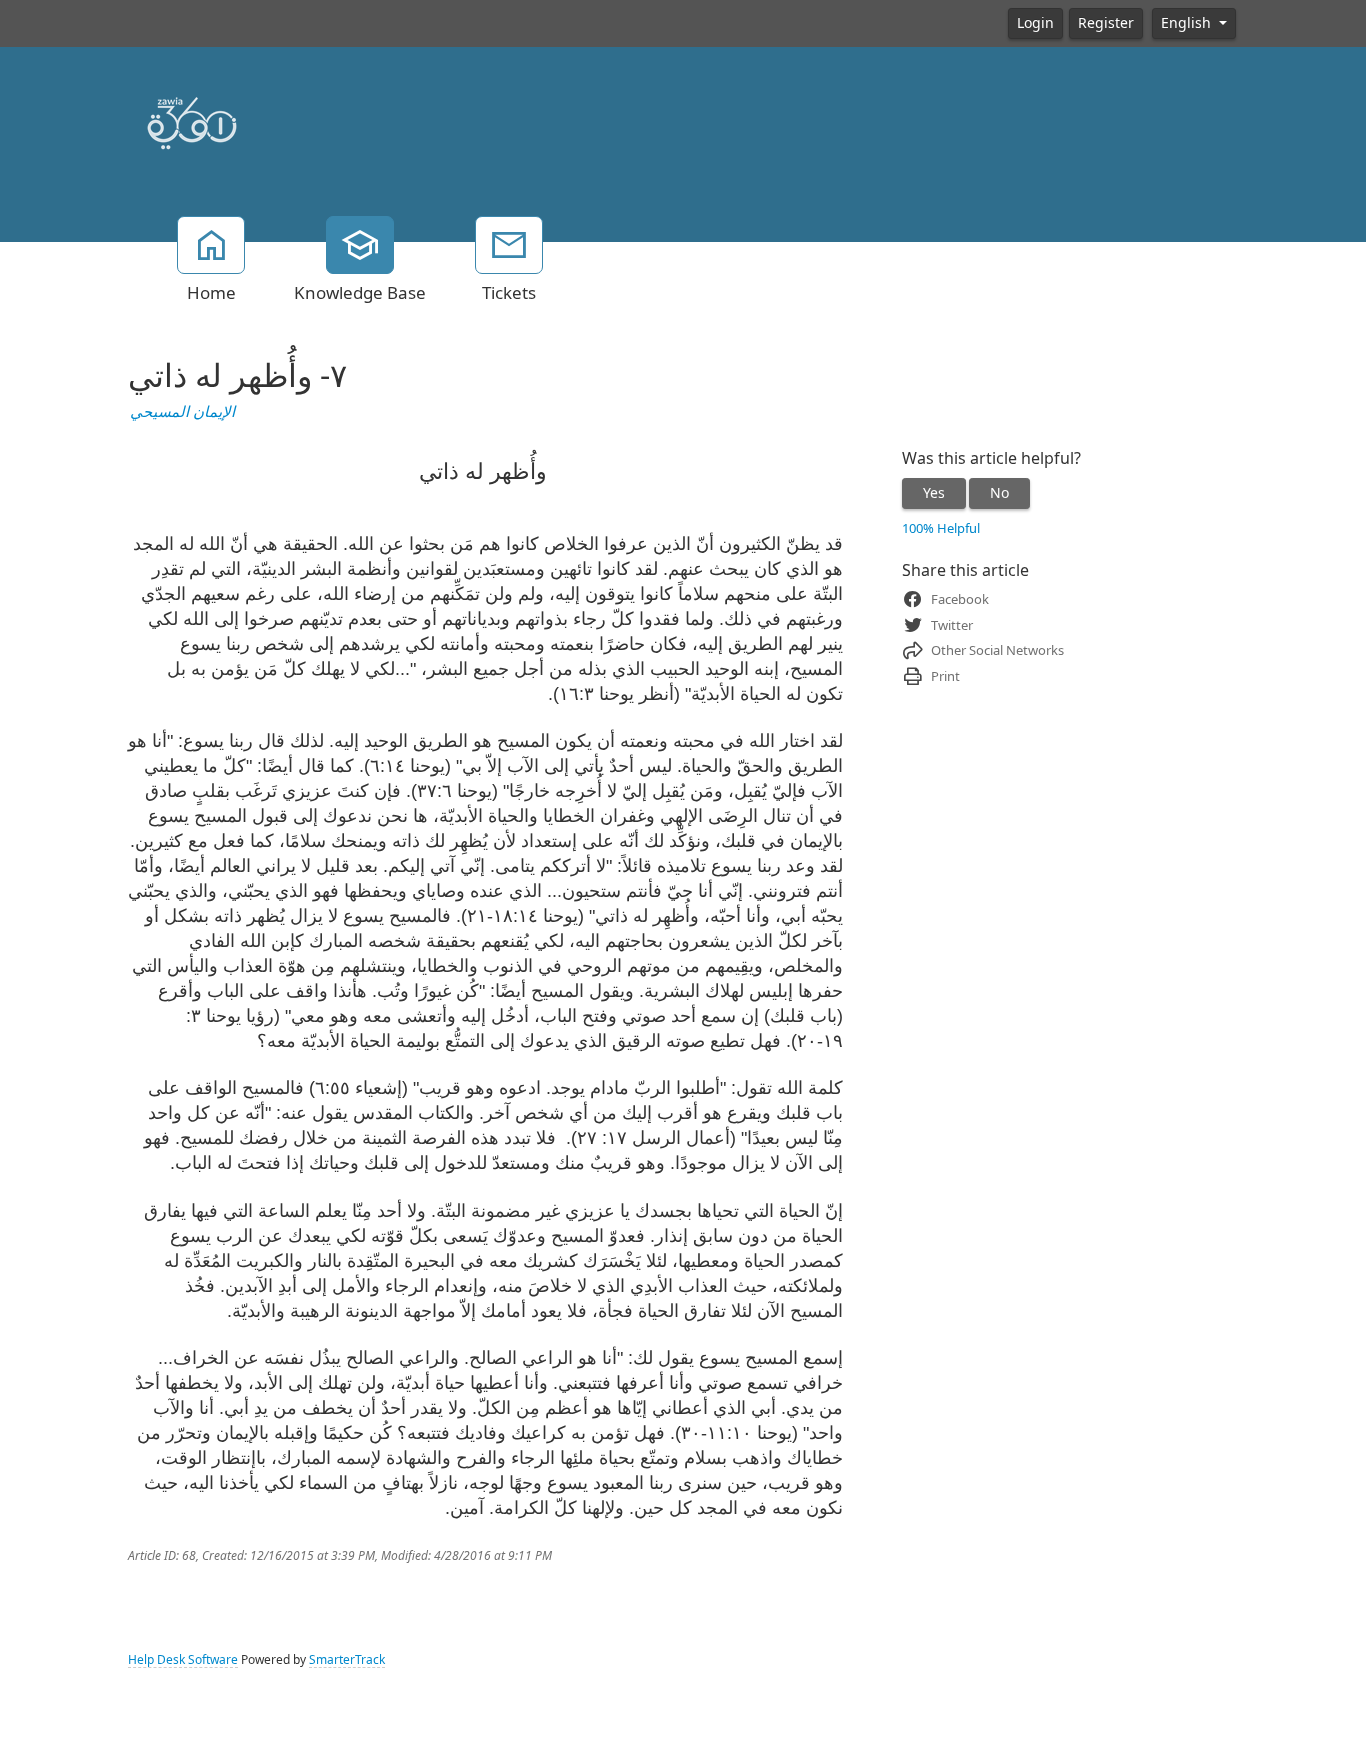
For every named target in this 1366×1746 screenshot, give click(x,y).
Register (1106, 23)
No (999, 493)
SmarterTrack (347, 1660)
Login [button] (1035, 23)
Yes (934, 493)
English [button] (1188, 23)
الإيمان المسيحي (182, 412)
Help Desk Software (183, 1660)
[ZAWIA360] (191, 120)
